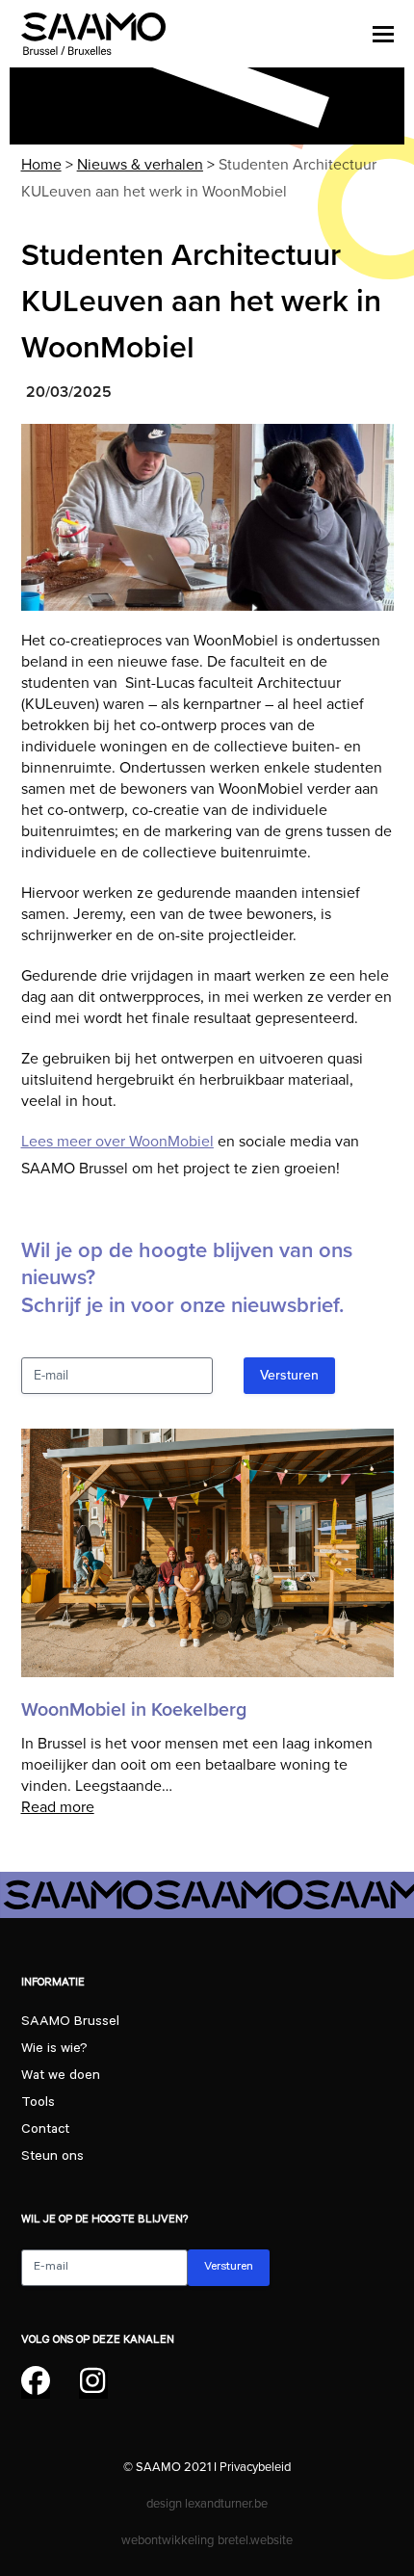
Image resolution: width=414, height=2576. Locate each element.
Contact (45, 2131)
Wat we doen (61, 2077)
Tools (38, 2104)
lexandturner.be (226, 2503)
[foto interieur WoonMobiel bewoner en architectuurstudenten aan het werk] (207, 517)
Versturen (289, 1375)
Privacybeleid (255, 2467)
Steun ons (52, 2158)
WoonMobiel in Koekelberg (134, 1710)
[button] (383, 34)
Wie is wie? (54, 2050)
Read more (58, 1807)
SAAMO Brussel (70, 2023)
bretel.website (255, 2540)
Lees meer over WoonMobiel (117, 1142)
